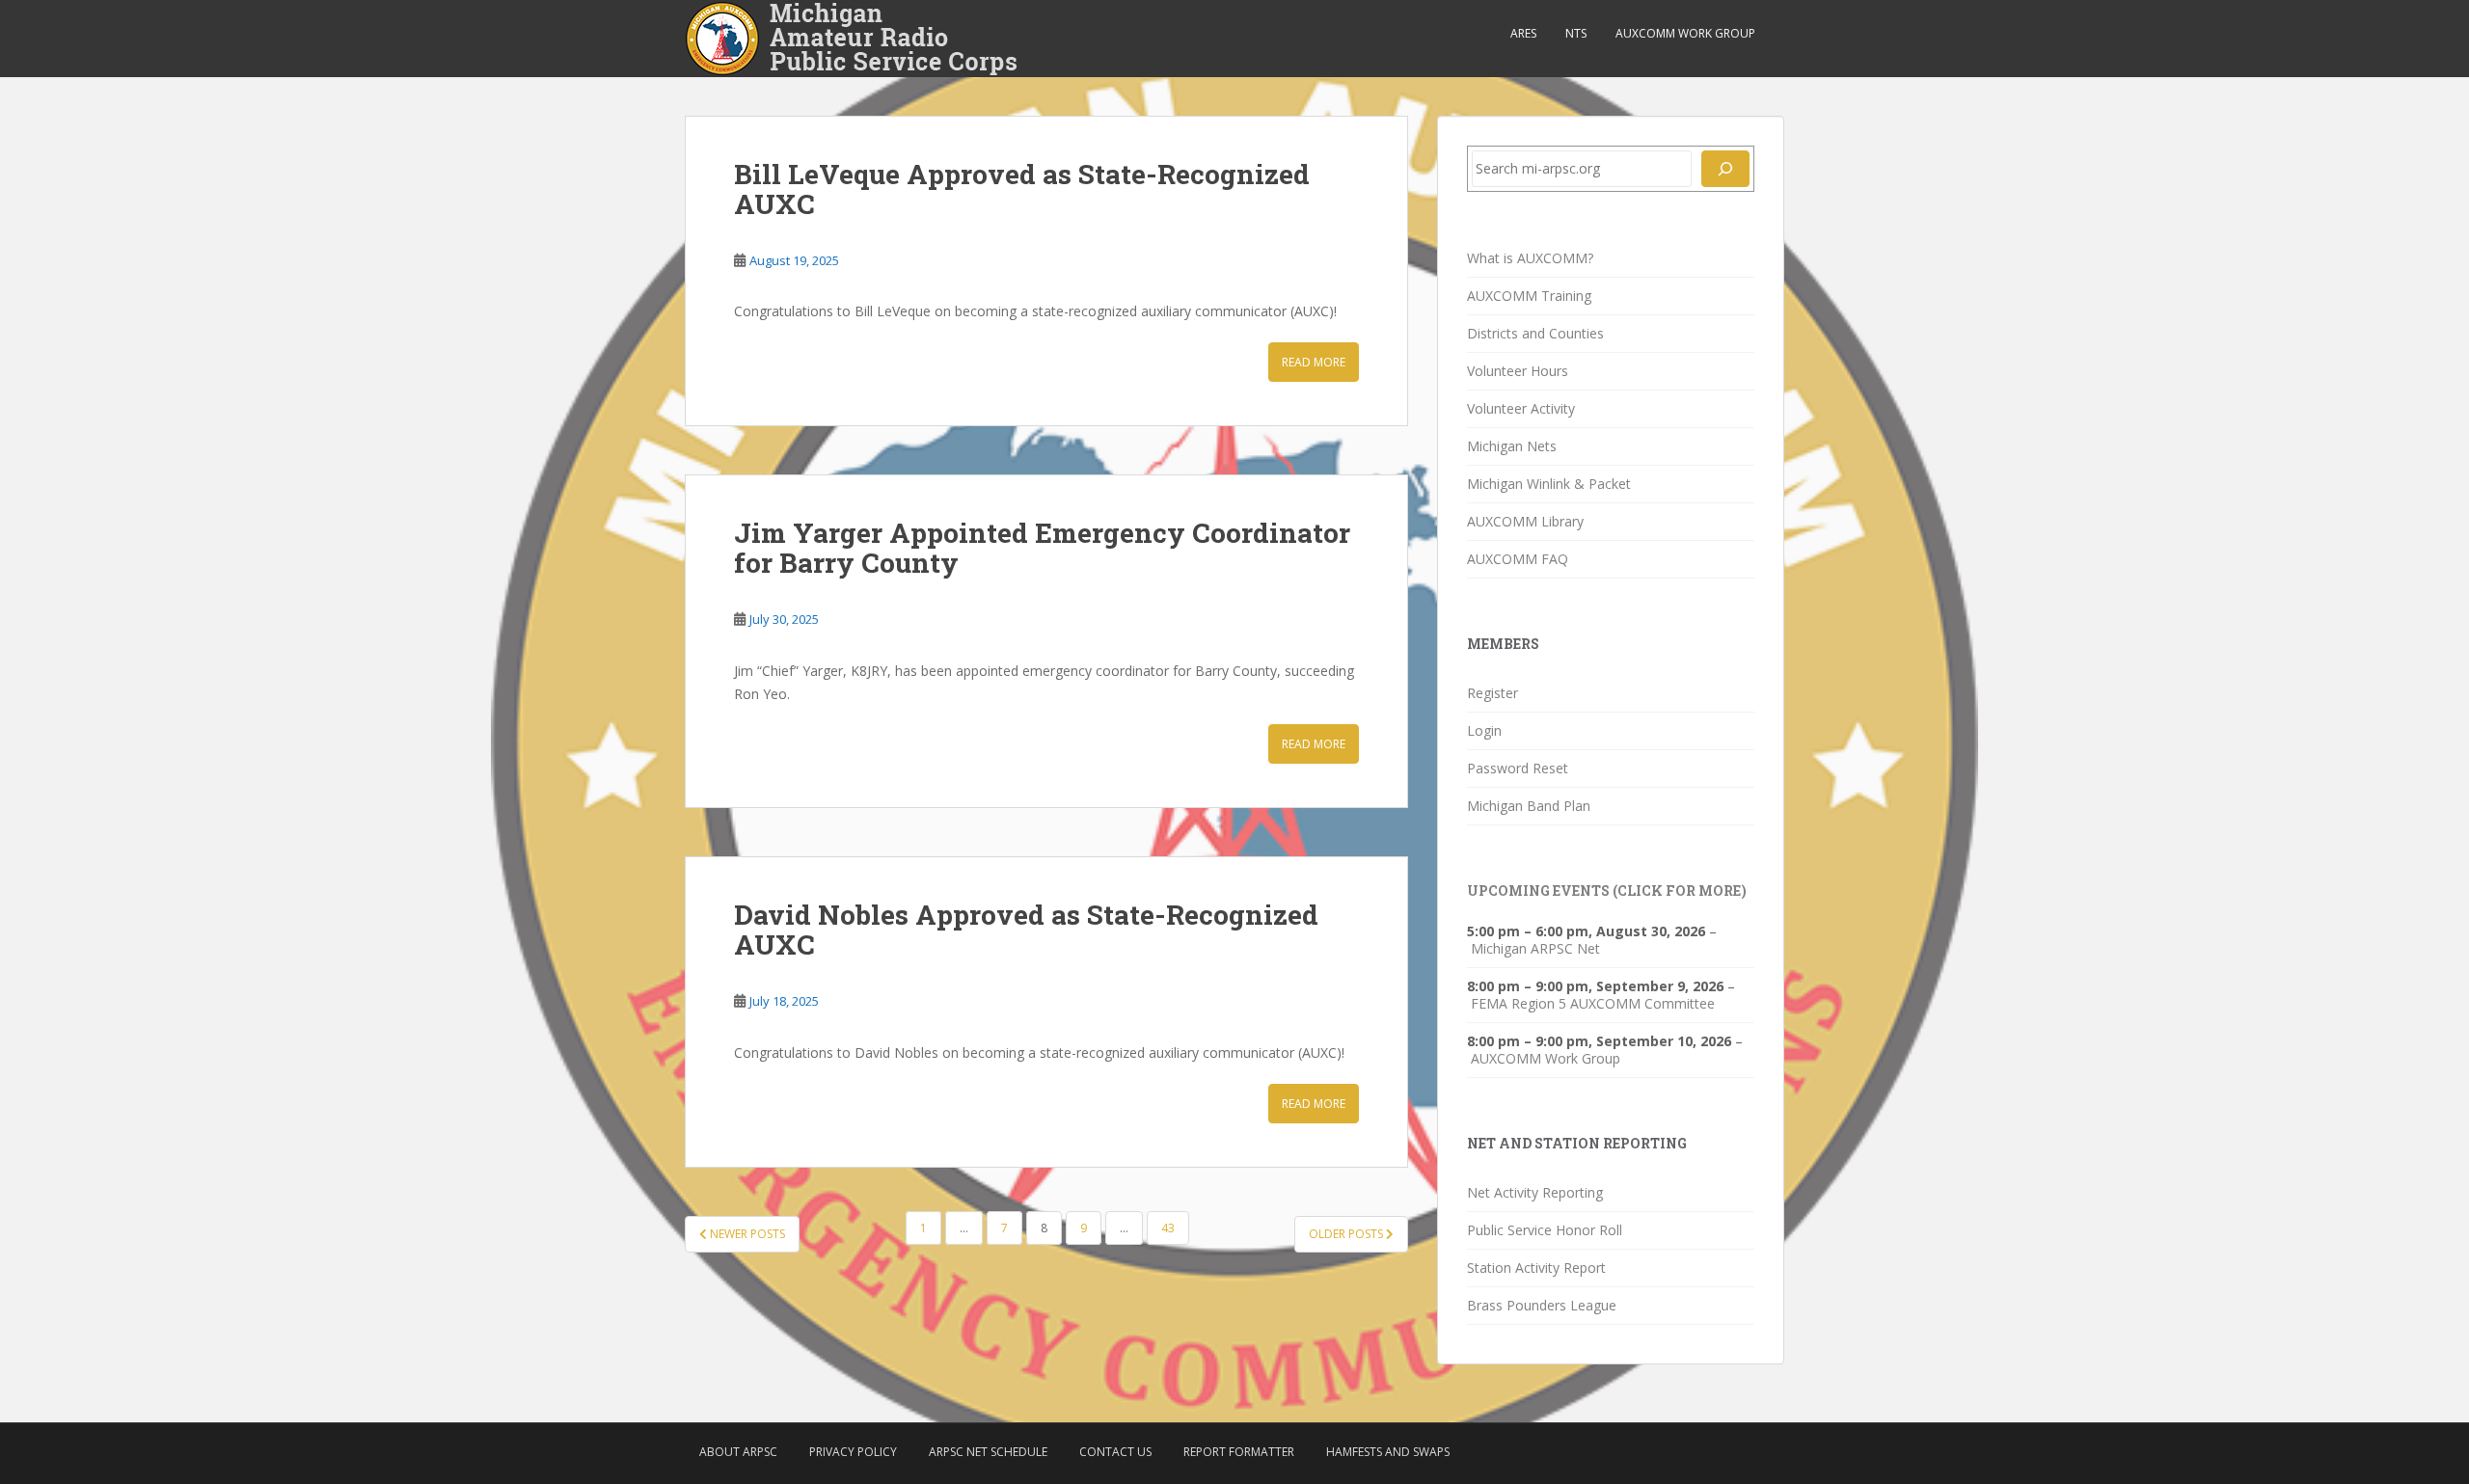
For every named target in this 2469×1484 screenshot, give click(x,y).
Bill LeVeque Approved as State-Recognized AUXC (1022, 189)
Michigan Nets (1512, 446)
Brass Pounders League (1542, 1305)
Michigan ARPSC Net (1535, 949)
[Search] (1725, 169)
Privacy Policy (853, 1452)
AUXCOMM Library (1525, 521)
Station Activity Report (1536, 1268)
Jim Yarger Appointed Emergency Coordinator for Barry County (1042, 548)
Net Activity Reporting (1535, 1192)
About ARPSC (738, 1452)
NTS (1576, 33)
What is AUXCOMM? (1530, 258)
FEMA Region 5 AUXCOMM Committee (1593, 1004)
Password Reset (1518, 768)
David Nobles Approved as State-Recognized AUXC (1026, 930)
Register (1492, 693)
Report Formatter (1239, 1452)
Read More (1314, 362)
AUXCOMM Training (1529, 296)
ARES (1523, 33)
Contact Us (1115, 1452)
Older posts (1347, 1234)
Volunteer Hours (1518, 371)
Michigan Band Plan (1529, 806)
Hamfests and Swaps (1388, 1452)
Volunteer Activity (1521, 408)
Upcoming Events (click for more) (1607, 890)
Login (1484, 730)
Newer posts (746, 1234)
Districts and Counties (1535, 333)
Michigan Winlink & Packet (1549, 484)
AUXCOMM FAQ (1518, 559)
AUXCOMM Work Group (1685, 33)
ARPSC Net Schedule (988, 1452)
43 (1168, 1228)
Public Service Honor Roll (1545, 1230)
